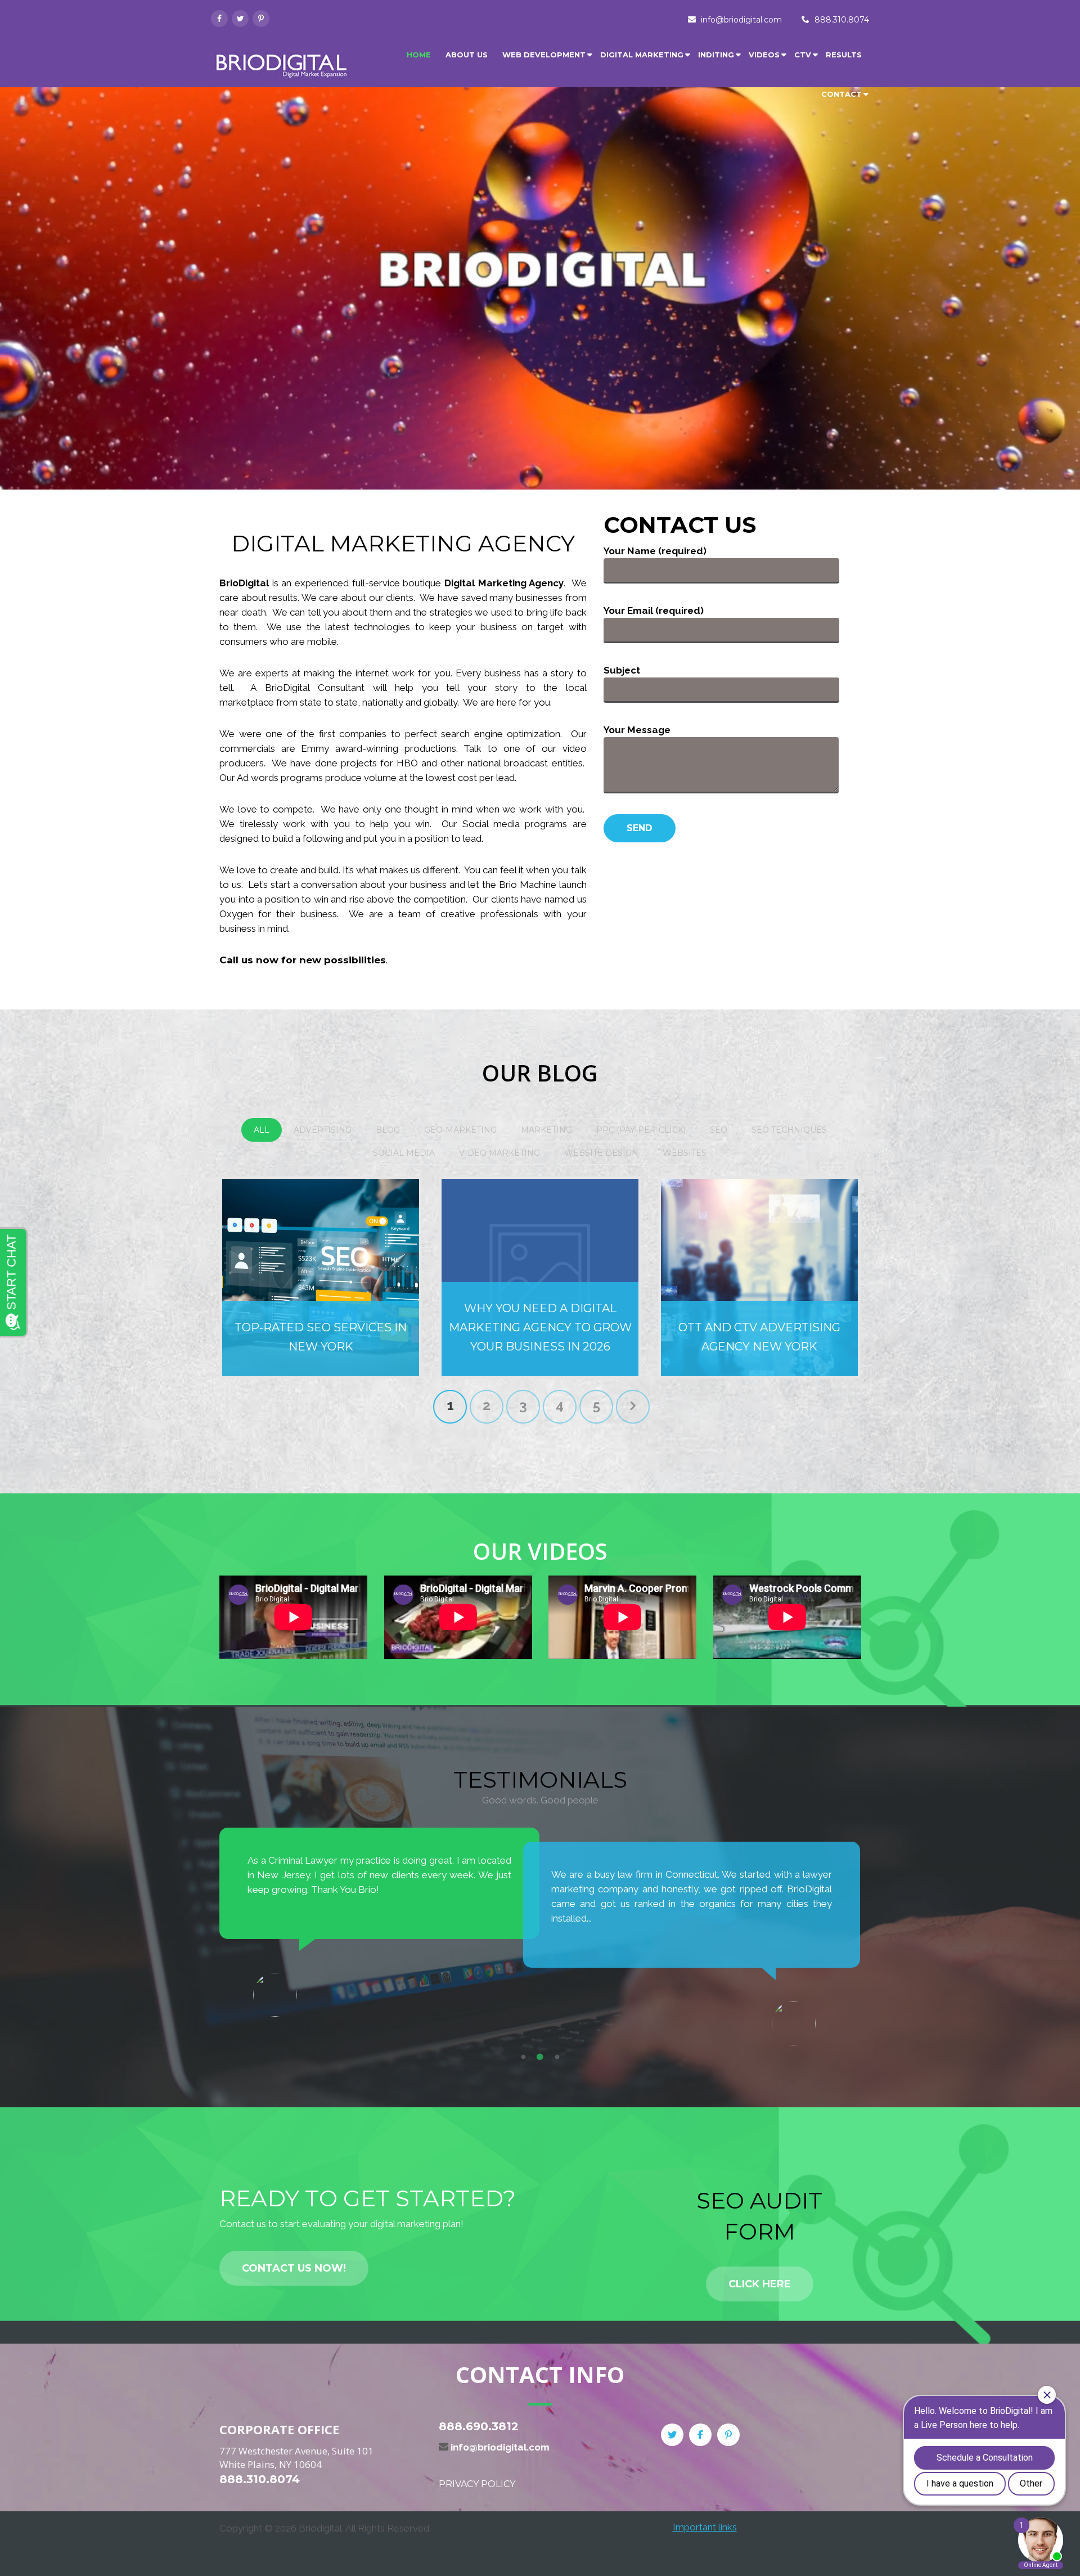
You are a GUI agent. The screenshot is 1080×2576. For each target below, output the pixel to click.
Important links (705, 2527)
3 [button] (557, 2057)
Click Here (760, 2284)
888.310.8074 (842, 20)
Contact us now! (294, 2268)
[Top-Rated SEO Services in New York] (321, 1277)
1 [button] (523, 2057)
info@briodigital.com (741, 20)
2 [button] (540, 2057)
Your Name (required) (655, 551)
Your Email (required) (654, 611)
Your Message (637, 730)
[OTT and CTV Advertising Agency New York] (759, 1277)
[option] (380, 1922)
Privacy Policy (477, 2484)
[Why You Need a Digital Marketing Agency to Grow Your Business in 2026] (540, 1277)
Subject (622, 670)
